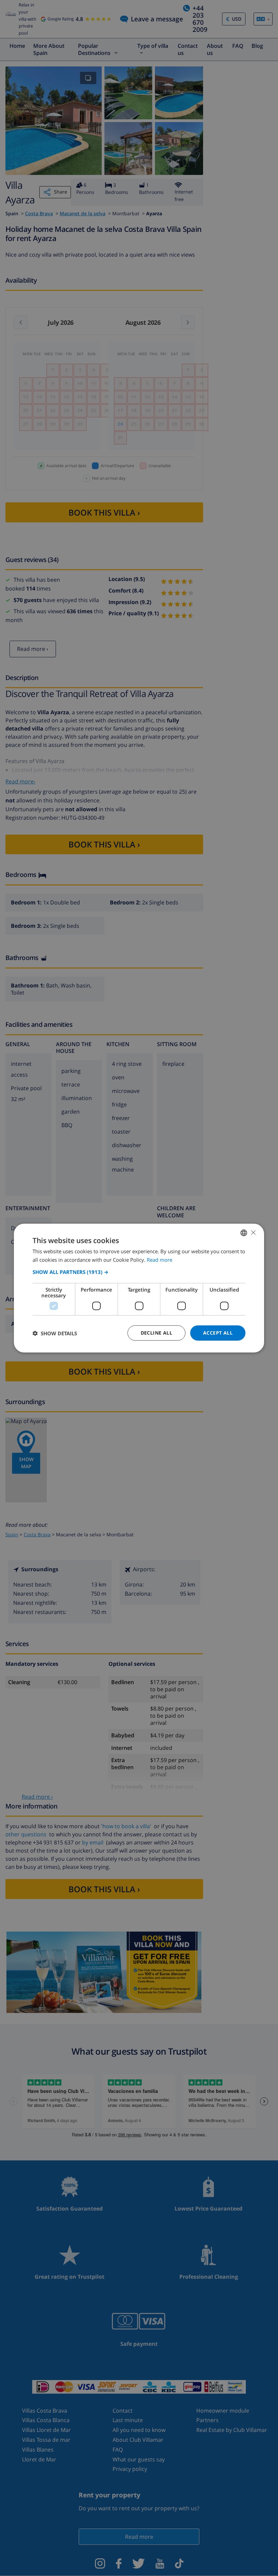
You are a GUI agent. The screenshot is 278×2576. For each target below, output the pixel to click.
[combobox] (244, 1233)
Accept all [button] (218, 1333)
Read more (160, 1259)
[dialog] (139, 1288)
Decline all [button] (156, 1333)
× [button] (253, 1232)
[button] (139, 1272)
